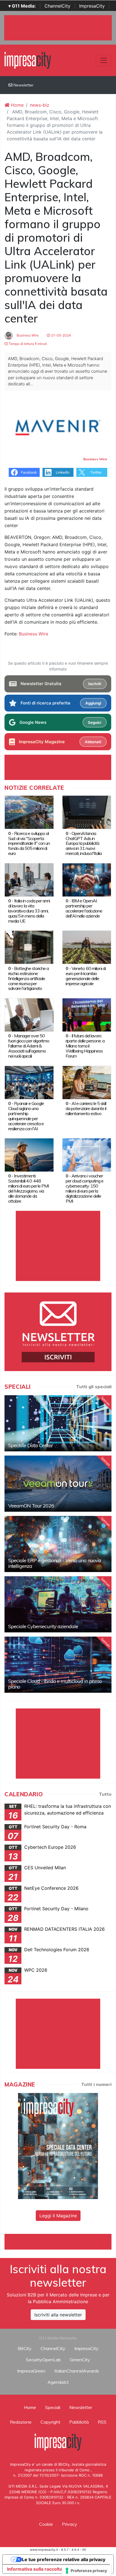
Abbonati (93, 742)
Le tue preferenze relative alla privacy (64, 2559)
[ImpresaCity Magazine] (58, 2145)
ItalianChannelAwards (77, 2371)
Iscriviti (95, 684)
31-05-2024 (61, 335)
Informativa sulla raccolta (35, 2569)
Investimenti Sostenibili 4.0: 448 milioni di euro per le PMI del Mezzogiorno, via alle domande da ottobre (28, 1188)
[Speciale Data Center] (58, 1423)
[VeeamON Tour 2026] (58, 1484)
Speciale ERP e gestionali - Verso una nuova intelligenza (54, 1563)
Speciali (53, 2407)
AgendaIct (58, 2382)
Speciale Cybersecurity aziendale (43, 1626)
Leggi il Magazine (58, 2216)
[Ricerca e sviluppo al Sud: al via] (29, 812)
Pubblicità (79, 2422)
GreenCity (80, 2360)
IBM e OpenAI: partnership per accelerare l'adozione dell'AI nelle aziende (84, 908)
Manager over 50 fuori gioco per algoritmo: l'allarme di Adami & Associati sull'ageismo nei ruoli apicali (29, 1046)
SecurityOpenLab (43, 2360)
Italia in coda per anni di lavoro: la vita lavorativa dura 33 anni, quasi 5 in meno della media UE (29, 911)
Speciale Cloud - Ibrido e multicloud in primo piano (55, 1684)
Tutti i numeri (96, 2084)
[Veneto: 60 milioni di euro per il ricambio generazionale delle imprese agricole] (87, 947)
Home (17, 105)
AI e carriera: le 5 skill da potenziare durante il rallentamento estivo (86, 1108)
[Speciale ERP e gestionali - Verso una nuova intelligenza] (58, 1544)
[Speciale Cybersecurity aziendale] (58, 1604)
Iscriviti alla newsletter (58, 2315)
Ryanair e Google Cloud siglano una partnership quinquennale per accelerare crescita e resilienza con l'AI (26, 1116)
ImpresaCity (92, 6)
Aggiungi (93, 703)
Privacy (70, 2524)
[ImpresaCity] (28, 60)
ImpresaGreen (31, 2371)
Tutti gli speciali (94, 1387)
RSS (102, 2422)
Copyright (50, 2422)
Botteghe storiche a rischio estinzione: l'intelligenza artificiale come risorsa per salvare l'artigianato (28, 978)
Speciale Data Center (30, 1445)
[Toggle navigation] (104, 60)
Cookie (46, 2524)
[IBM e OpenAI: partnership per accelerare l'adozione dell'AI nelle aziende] (87, 879)
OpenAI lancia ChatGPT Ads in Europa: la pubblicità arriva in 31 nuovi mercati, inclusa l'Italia (84, 843)
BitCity (25, 2348)
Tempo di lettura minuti (27, 344)
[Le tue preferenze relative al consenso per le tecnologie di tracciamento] (87, 2571)
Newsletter (23, 85)
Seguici (94, 722)
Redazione (21, 2422)
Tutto (105, 1794)
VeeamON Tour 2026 (31, 1506)
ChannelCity (57, 6)
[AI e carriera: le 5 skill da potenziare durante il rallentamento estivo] (87, 1082)
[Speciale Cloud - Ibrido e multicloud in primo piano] (58, 1665)
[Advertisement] (60, 2241)
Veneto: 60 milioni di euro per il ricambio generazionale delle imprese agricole (86, 976)
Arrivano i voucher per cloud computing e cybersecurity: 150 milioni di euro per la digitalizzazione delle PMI (84, 1188)
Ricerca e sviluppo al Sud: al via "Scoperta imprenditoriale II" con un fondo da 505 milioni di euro (29, 843)
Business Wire (27, 335)
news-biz (40, 105)
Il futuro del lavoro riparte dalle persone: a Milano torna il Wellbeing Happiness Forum (85, 1046)
